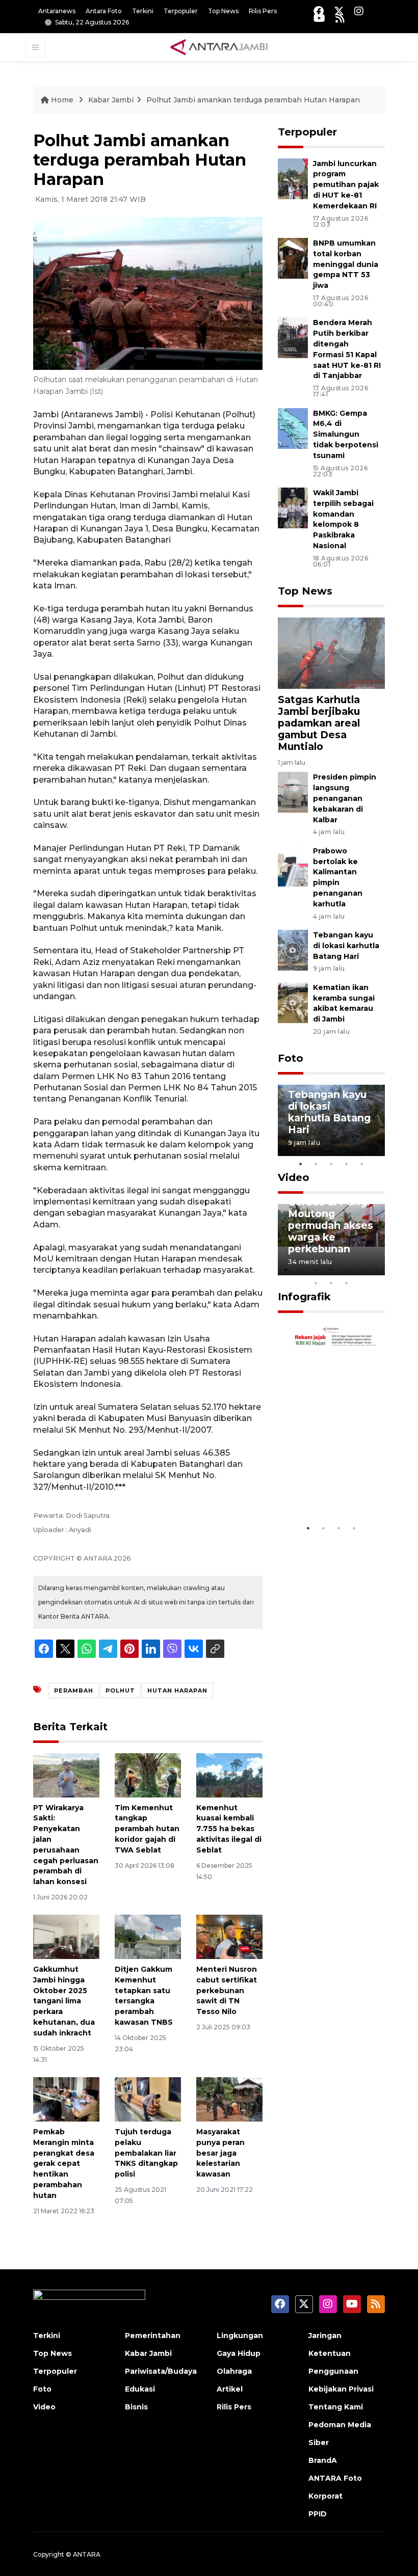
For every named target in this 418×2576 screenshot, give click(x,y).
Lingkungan (240, 2336)
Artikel (230, 2389)
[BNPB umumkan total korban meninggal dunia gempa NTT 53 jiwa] (293, 258)
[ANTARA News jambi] (219, 47)
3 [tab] (331, 1164)
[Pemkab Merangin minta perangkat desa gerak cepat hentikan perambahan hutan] (66, 2099)
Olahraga (234, 2371)
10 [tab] (347, 1283)
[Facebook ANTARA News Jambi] (319, 11)
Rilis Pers (263, 11)
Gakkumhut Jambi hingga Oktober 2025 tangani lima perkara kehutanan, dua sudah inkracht (64, 2001)
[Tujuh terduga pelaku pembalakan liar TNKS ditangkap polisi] (148, 2099)
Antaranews (57, 11)
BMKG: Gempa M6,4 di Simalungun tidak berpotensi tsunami (346, 434)
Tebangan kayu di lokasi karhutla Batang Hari (346, 946)
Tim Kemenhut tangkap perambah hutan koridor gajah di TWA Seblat (147, 1829)
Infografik (304, 1297)
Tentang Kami (336, 2407)
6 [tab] (362, 1270)
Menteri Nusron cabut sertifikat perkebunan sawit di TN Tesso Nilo (227, 1990)
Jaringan (325, 2336)
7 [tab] (377, 1270)
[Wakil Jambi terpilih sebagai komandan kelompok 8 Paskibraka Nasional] (293, 507)
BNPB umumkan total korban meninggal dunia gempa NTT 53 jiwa (346, 264)
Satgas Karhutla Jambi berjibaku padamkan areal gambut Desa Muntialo (319, 723)
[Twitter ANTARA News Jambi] (339, 11)
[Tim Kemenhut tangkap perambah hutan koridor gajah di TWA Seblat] (148, 1775)
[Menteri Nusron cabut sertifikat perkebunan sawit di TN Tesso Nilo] (229, 1936)
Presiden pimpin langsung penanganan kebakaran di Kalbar (345, 798)
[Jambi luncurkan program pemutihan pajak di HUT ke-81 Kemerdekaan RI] (293, 178)
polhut (120, 1691)
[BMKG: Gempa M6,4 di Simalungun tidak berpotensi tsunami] (293, 428)
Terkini (143, 11)
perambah (74, 1691)
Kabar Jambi (111, 100)
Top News (223, 11)
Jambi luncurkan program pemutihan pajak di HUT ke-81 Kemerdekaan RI (346, 185)
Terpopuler (181, 11)
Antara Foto (104, 11)
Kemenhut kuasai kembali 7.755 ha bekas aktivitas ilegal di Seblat (229, 1829)
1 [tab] (301, 1164)
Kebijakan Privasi (341, 2389)
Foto (291, 1058)
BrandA (323, 2460)
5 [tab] (362, 1164)
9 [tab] (331, 1283)
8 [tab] (316, 1283)
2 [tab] (316, 1164)
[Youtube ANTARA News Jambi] (319, 18)
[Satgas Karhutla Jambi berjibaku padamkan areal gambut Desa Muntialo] (331, 652)
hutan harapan (177, 1691)
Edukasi (140, 2389)
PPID (318, 2514)
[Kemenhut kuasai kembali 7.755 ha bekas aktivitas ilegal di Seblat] (229, 1775)
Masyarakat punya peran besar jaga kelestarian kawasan (220, 2153)
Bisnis (136, 2407)
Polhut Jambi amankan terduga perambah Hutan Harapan (253, 100)
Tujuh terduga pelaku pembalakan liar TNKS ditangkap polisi (146, 2153)
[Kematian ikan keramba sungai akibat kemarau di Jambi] (293, 1002)
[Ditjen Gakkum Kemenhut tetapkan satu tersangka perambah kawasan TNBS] (148, 1936)
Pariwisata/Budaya (161, 2371)
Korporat (325, 2496)
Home (62, 100)
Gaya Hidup (239, 2353)
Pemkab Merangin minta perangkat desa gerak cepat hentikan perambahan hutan (64, 2164)
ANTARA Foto (335, 2478)
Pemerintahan (153, 2336)
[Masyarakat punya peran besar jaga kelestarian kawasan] (229, 2099)
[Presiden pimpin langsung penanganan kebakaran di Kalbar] (293, 792)
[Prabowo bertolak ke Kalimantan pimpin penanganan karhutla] (293, 865)
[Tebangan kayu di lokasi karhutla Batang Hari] (293, 949)
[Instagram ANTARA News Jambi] (359, 11)
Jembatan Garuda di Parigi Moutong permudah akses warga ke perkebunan (331, 1219)
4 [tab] (347, 1164)
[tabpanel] (331, 1120)
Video (294, 1177)
